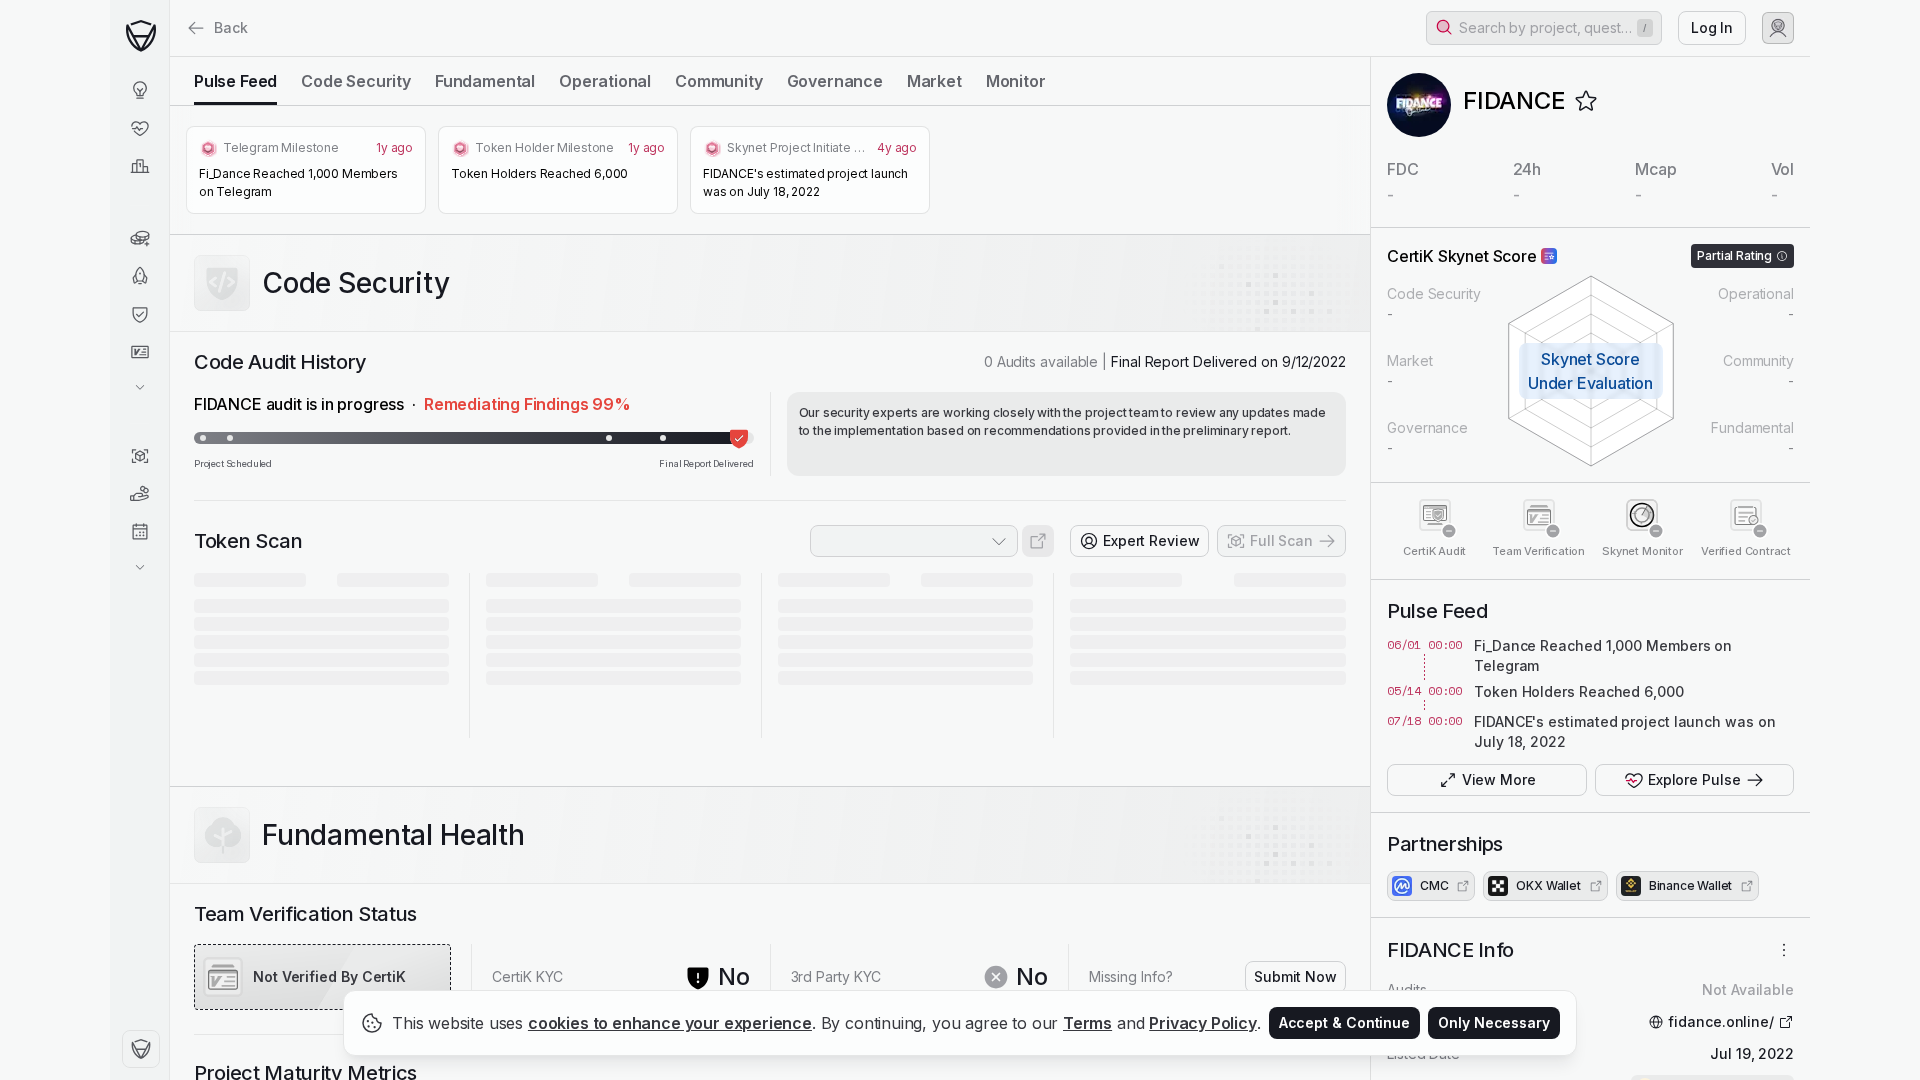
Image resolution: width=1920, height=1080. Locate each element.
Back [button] (231, 27)
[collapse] (169, 57)
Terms (1087, 1023)
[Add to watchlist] (1586, 101)
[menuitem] (139, 90)
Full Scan (1281, 540)
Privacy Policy (1203, 1023)
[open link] (1038, 541)
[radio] (235, 81)
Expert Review (1151, 540)
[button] (1544, 28)
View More (1499, 779)
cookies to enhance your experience (670, 1023)
